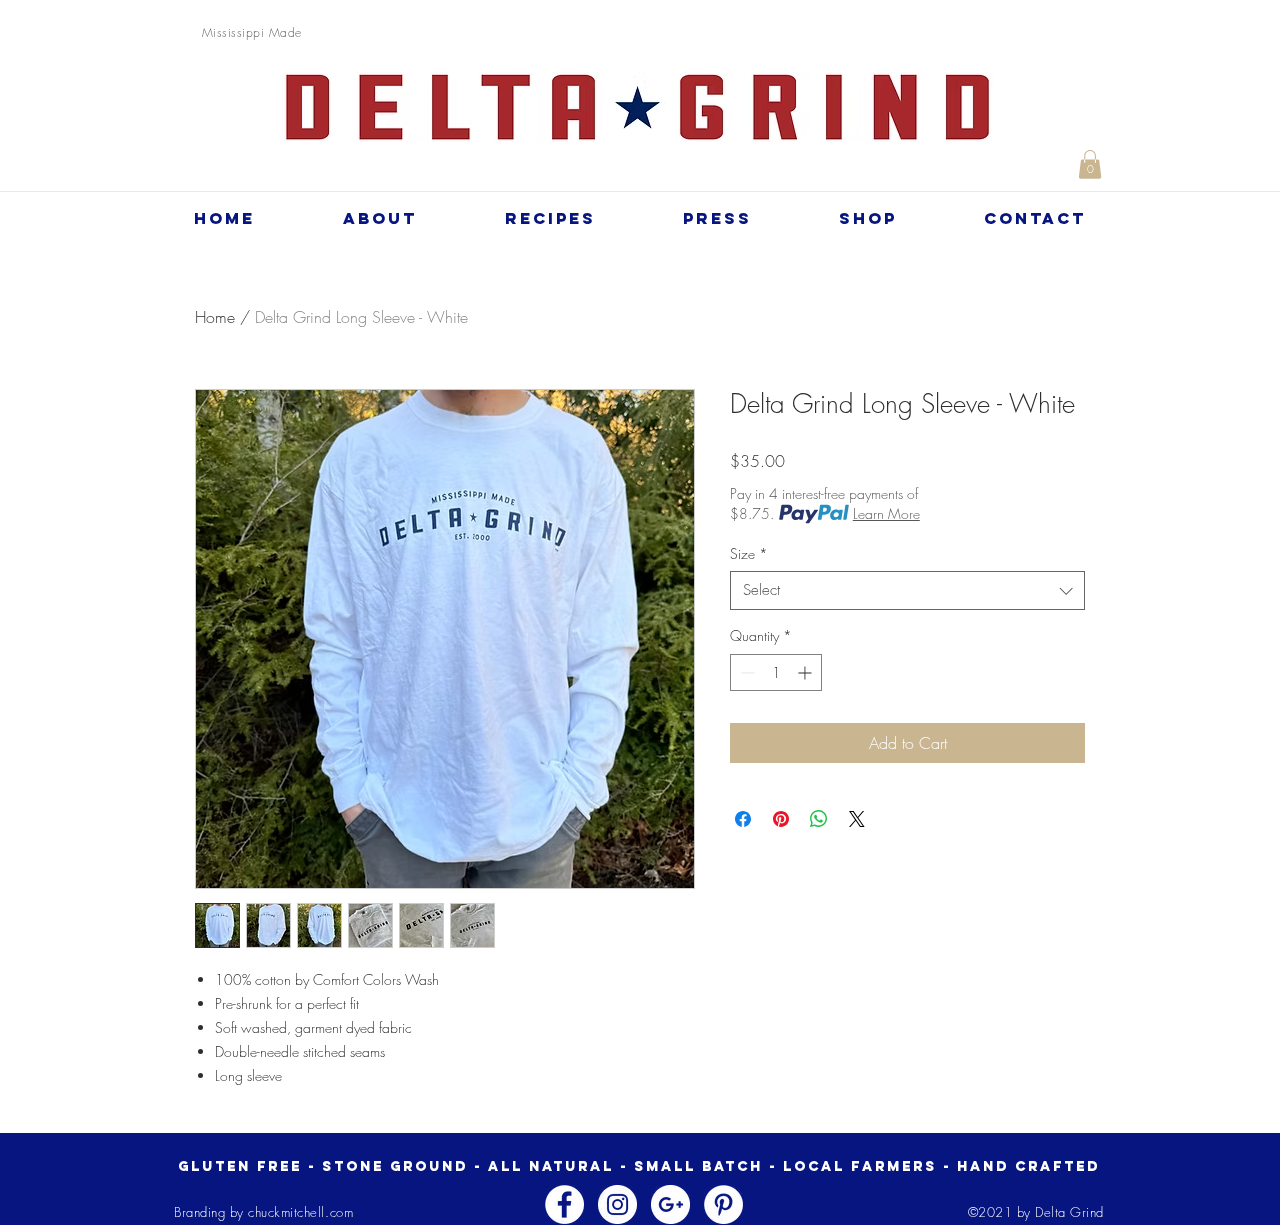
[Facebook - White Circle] (564, 1204)
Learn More (886, 513)
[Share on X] (857, 819)
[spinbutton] (776, 672)
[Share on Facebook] (743, 819)
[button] (1090, 164)
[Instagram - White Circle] (617, 1204)
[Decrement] (745, 672)
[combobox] (907, 590)
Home (215, 317)
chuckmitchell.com (300, 1212)
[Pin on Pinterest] (781, 819)
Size (749, 553)
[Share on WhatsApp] (819, 819)
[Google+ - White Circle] (670, 1204)
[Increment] (806, 672)
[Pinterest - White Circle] (723, 1204)
